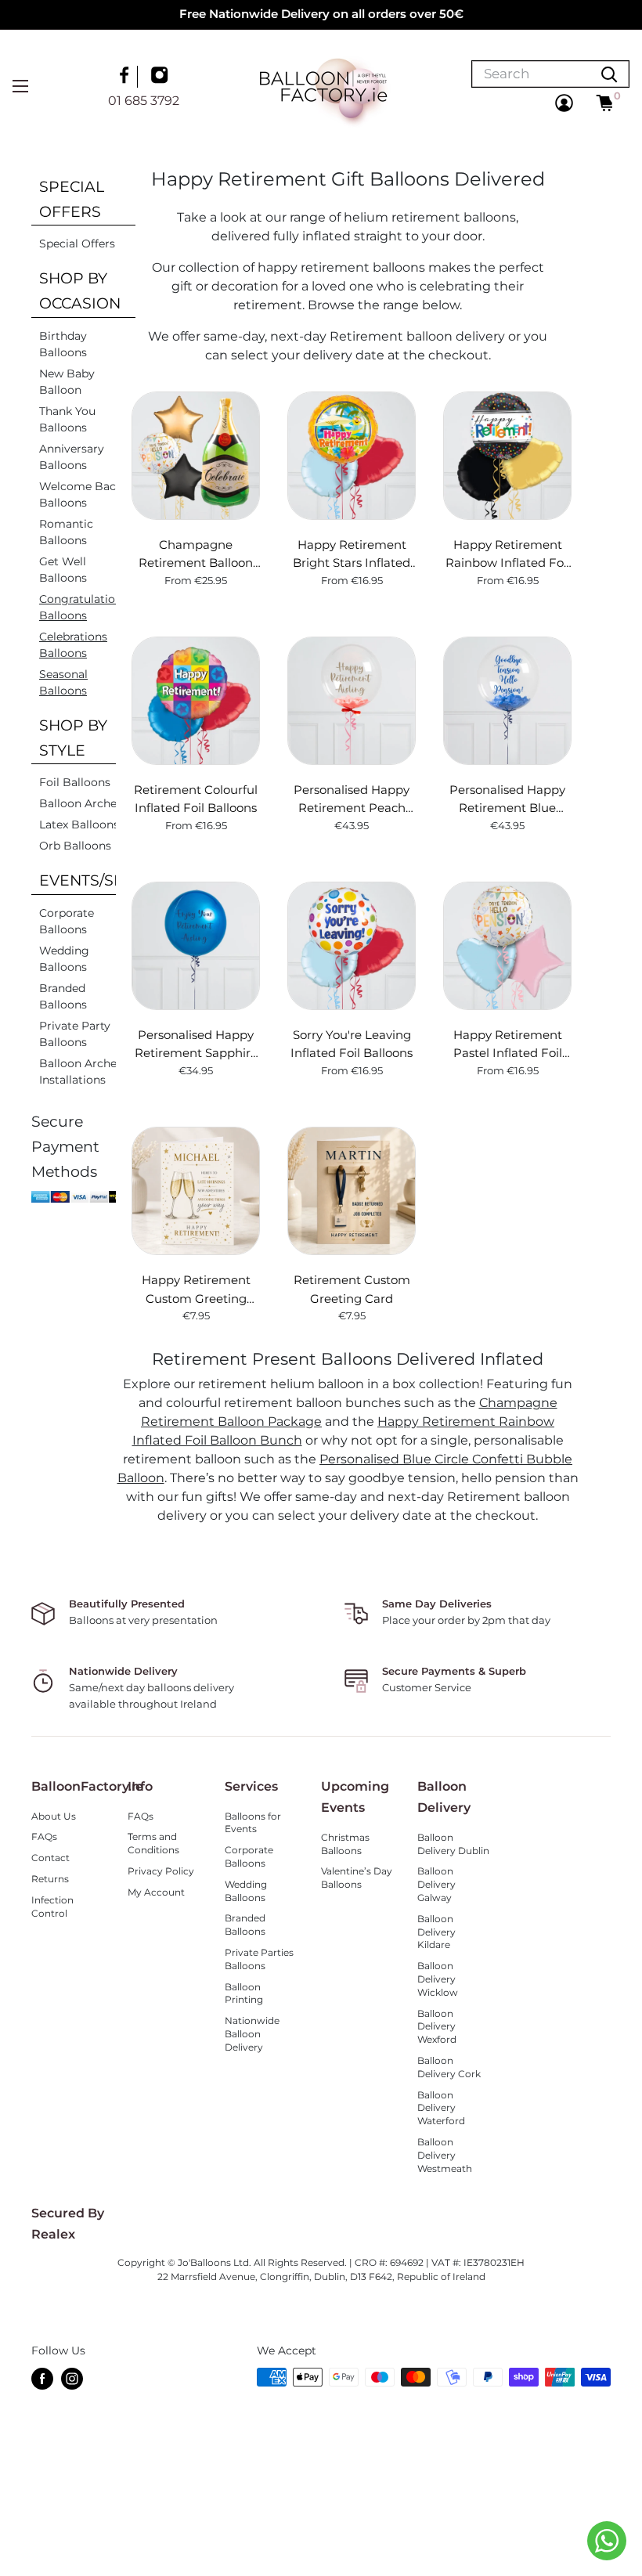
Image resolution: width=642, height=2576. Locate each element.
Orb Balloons (75, 846)
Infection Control (52, 1907)
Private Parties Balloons (259, 1959)
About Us (54, 1816)
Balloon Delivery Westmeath (445, 2155)
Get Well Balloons (63, 570)
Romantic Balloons (66, 532)
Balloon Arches (81, 803)
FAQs (44, 1836)
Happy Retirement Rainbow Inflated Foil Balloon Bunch (508, 554)
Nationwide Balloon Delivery (252, 2034)
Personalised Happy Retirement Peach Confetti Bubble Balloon (352, 799)
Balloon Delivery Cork (449, 2067)
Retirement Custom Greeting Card (352, 1289)
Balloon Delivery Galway (436, 1884)
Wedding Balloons (64, 959)
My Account (156, 1892)
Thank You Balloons (67, 419)
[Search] (609, 74)
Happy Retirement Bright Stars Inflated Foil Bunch (352, 554)
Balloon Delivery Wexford (437, 2027)
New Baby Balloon (67, 382)
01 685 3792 (144, 101)
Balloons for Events (253, 1823)
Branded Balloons (63, 996)
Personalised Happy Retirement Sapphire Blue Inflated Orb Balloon (196, 1044)
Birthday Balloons (63, 344)
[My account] (564, 103)
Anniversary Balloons (72, 457)
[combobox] (531, 74)
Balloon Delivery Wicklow (438, 1979)
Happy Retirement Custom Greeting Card (196, 1290)
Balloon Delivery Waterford (441, 2108)
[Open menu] (20, 86)
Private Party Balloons (75, 1034)
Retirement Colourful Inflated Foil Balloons (196, 799)
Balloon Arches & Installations (86, 1072)
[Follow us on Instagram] (161, 77)
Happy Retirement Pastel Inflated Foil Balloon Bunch (508, 1044)
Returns (50, 1879)
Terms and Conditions (153, 1843)
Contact (50, 1858)
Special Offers (77, 244)
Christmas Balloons (345, 1844)
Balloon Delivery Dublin (453, 1844)
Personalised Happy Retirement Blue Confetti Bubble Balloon (507, 799)
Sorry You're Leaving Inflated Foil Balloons (352, 1044)
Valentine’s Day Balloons (357, 1878)
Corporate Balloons (67, 921)
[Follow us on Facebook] (126, 77)
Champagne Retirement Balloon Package (196, 554)
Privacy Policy (161, 1871)
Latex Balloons (79, 824)
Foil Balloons (75, 782)
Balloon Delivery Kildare (436, 1932)
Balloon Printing (244, 1993)
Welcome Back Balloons (81, 494)
